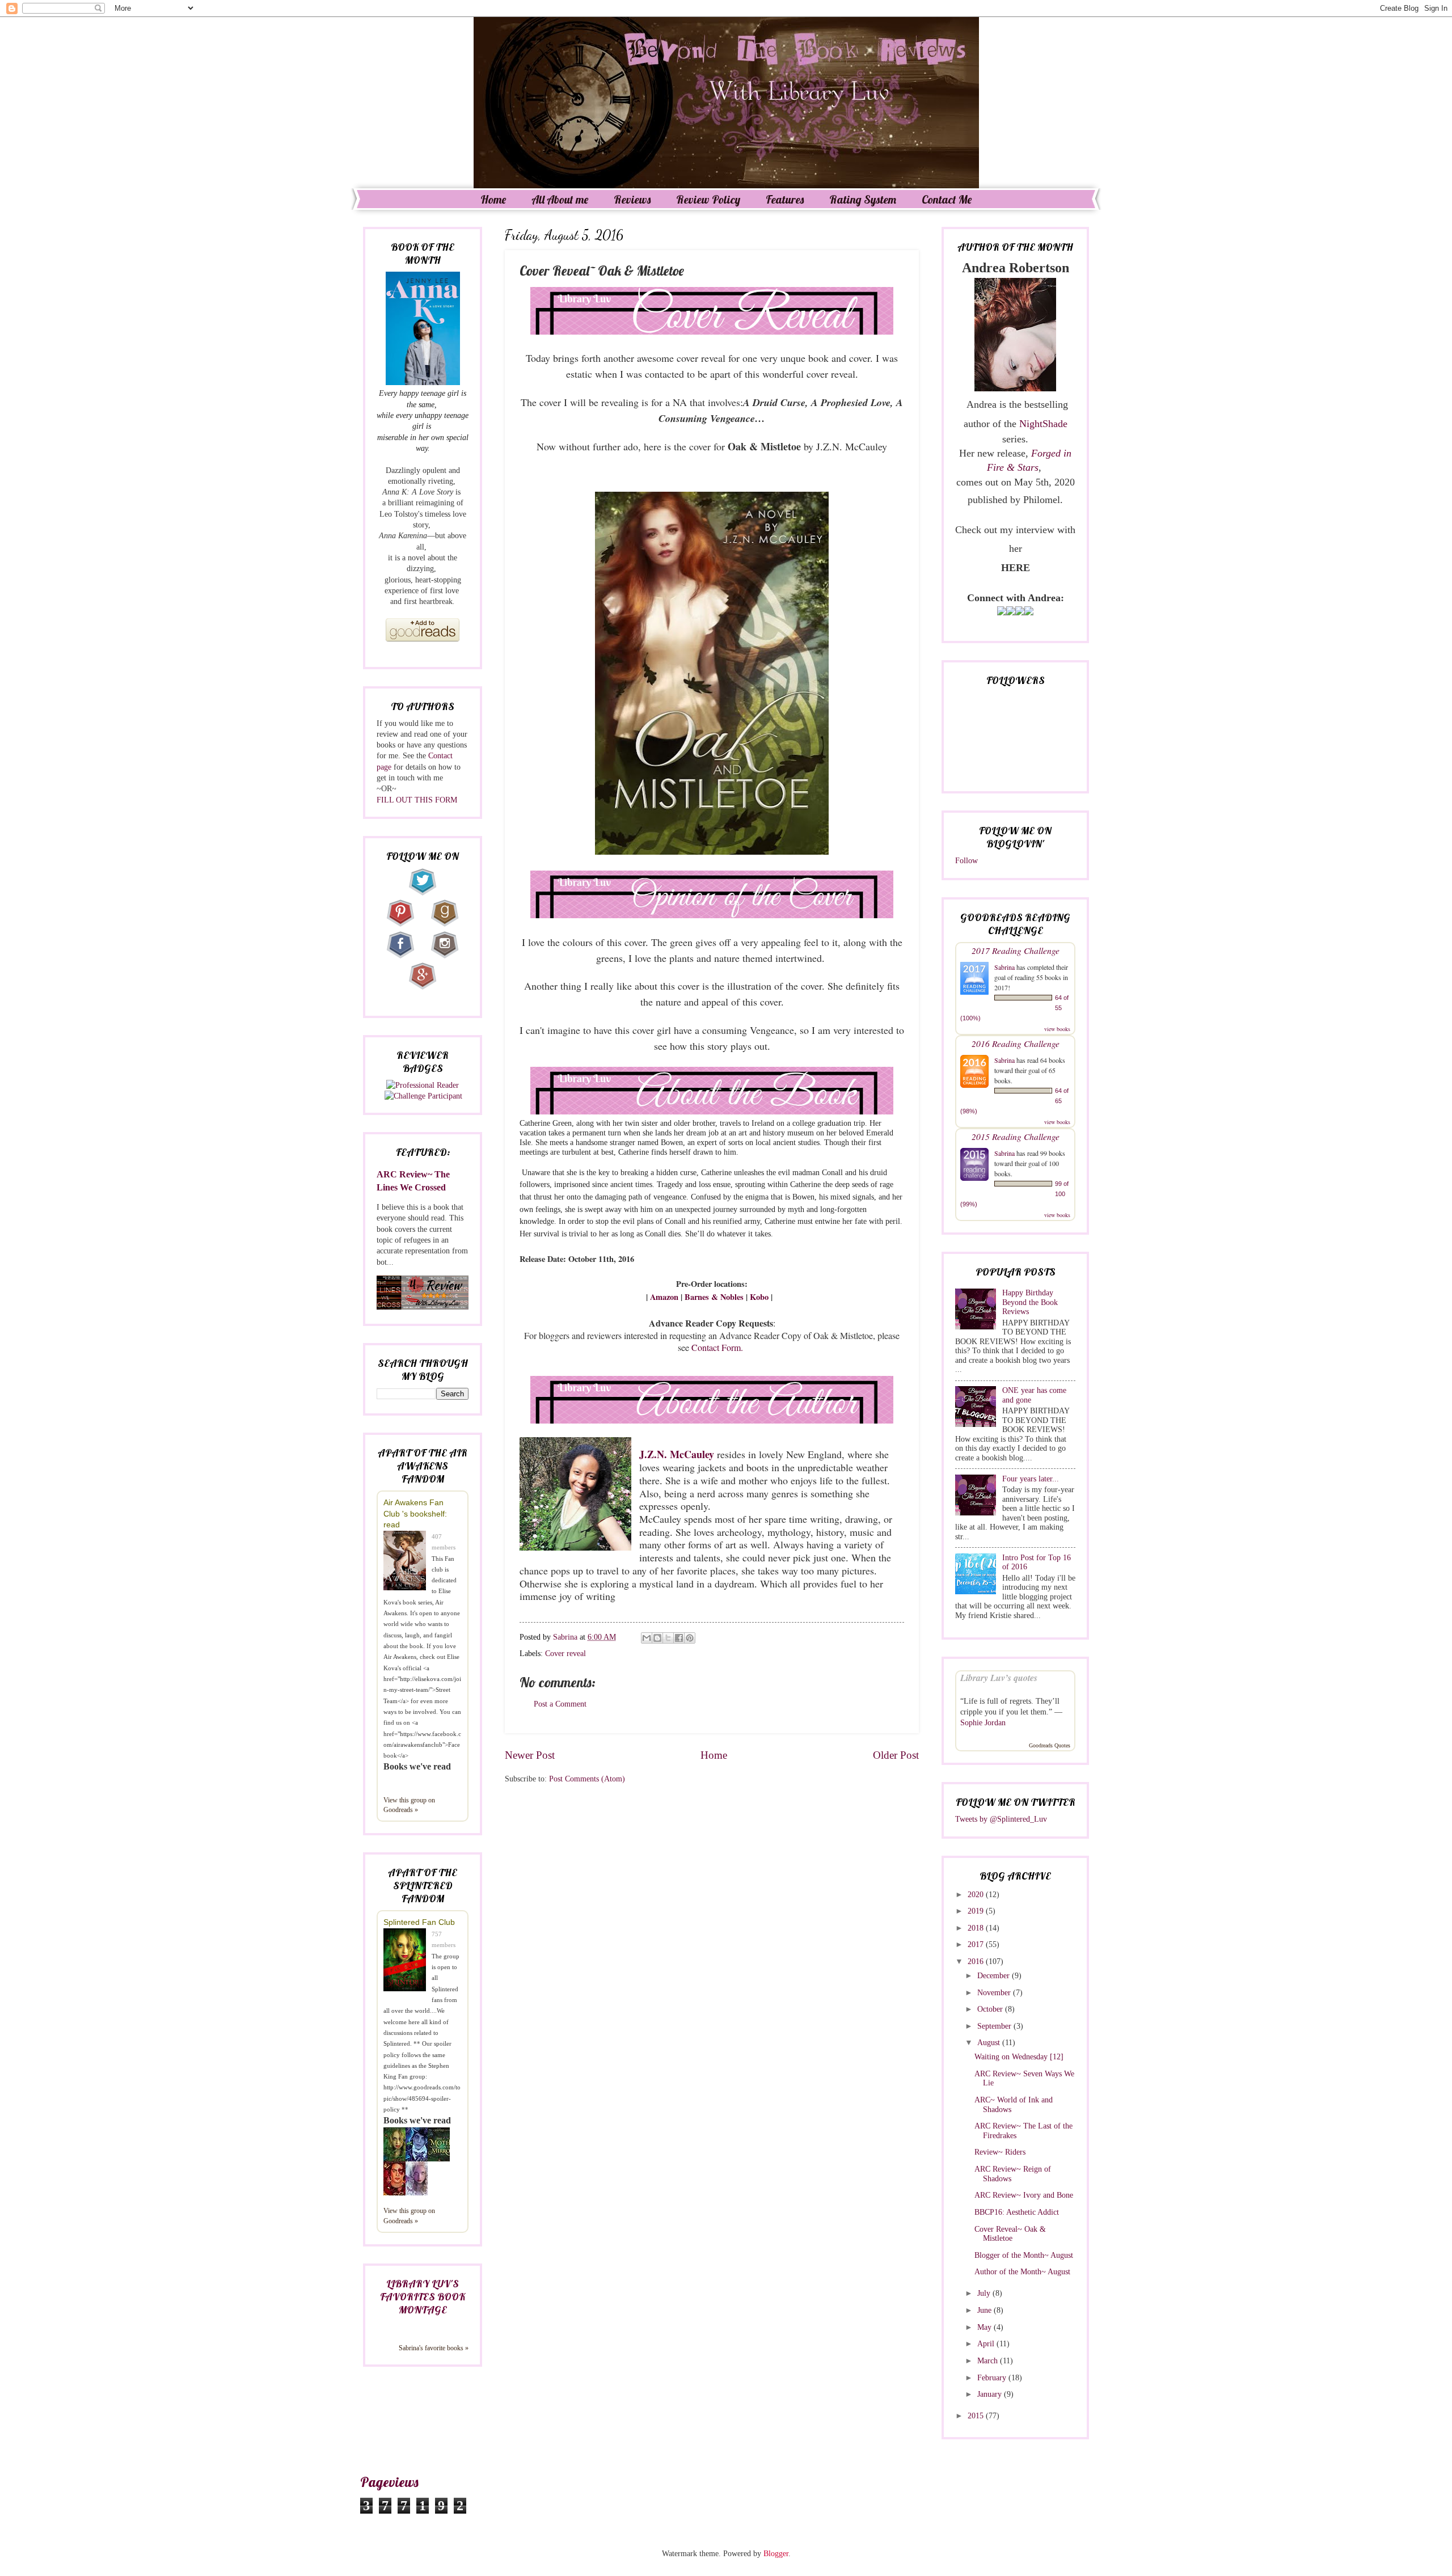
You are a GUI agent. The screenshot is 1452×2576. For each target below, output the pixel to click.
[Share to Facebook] (679, 1638)
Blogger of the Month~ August (1024, 2255)
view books (1057, 1029)
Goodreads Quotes (1050, 1745)
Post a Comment (560, 1704)
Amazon (664, 1297)
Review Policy (708, 199)
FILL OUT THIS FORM (417, 800)
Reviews (632, 199)
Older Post (896, 1755)
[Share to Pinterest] (690, 1638)
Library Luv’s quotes (999, 1678)
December (995, 1976)
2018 (977, 1928)
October (991, 2009)
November (995, 1993)
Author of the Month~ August (1022, 2272)
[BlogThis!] (657, 1638)
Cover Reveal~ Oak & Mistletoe (1010, 2234)
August (990, 2043)
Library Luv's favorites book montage (423, 2297)
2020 (977, 1895)
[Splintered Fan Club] (408, 1961)
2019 (977, 1911)
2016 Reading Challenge (1016, 1043)
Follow (966, 861)
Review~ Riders (1000, 2152)
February (993, 2378)
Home (493, 199)
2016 (977, 1961)
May (985, 2327)
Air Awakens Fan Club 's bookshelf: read (415, 1513)
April (987, 2344)
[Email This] (647, 1638)
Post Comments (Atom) (587, 1779)
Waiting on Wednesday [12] (1019, 2057)
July (985, 2293)
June (985, 2310)
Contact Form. (719, 1347)
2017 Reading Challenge (1016, 950)
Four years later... (1031, 1479)
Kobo (759, 1297)
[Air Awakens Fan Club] (408, 1562)
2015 (977, 2416)
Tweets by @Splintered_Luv (1001, 1819)
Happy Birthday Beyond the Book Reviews (1030, 1302)
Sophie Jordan (983, 1723)
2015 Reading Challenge (1016, 1136)
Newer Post (530, 1755)
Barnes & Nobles (714, 1297)
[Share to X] (668, 1638)
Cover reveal (565, 1654)
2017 (977, 1944)
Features (785, 199)
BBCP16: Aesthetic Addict (1017, 2212)
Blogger (776, 2554)
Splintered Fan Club (419, 1922)
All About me (560, 199)
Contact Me (947, 199)
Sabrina (1004, 967)
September (995, 2026)
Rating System (863, 199)
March (989, 2361)
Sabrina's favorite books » (434, 2348)
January (991, 2394)
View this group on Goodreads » (409, 1805)
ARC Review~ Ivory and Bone (1024, 2195)
